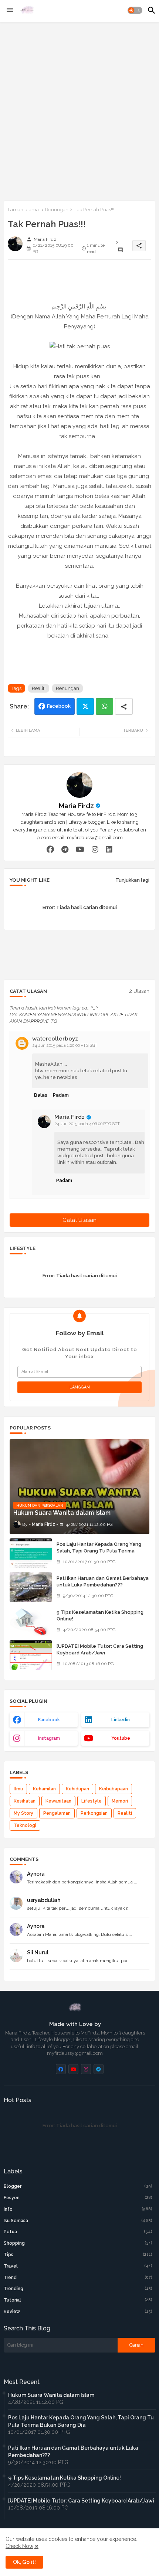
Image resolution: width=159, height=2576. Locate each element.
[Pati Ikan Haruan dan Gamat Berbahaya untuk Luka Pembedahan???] (31, 1587)
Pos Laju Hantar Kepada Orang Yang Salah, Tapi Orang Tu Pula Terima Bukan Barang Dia (99, 1551)
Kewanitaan (58, 1801)
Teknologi (25, 1825)
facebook (49, 1720)
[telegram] (65, 850)
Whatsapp (104, 706)
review (78, 2312)
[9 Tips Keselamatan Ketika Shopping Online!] (31, 1621)
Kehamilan (44, 1789)
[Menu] (10, 10)
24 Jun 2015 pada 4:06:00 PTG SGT (87, 1124)
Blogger (78, 2186)
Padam (61, 1095)
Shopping (78, 2243)
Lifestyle (92, 1801)
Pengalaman (57, 1813)
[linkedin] (109, 850)
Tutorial (78, 2300)
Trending (78, 2289)
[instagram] (95, 850)
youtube (121, 1738)
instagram (49, 1738)
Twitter (85, 706)
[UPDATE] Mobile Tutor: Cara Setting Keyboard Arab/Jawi (100, 1649)
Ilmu (18, 1789)
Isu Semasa (78, 2221)
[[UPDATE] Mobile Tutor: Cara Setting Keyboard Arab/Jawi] (31, 1655)
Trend (78, 2278)
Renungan (57, 210)
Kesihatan (25, 1801)
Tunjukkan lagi (132, 880)
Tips (78, 2255)
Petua (78, 2232)
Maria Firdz (76, 806)
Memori (120, 1801)
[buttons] (61, 2069)
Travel (78, 2266)
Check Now (19, 2546)
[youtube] (80, 850)
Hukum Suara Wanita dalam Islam (51, 2395)
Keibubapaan (114, 1789)
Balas (41, 1095)
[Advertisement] (79, 110)
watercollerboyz (55, 1039)
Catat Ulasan (79, 1220)
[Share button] (124, 706)
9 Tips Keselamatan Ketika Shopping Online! (100, 1615)
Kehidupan (77, 1789)
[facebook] (50, 850)
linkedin (121, 1720)
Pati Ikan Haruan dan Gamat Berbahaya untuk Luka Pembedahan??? (103, 1581)
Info (78, 2209)
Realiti (39, 688)
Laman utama (23, 210)
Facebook (59, 706)
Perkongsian (94, 1813)
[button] (135, 10)
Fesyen (78, 2198)
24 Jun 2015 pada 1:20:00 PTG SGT (65, 1046)
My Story (23, 1813)
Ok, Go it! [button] (24, 2562)
